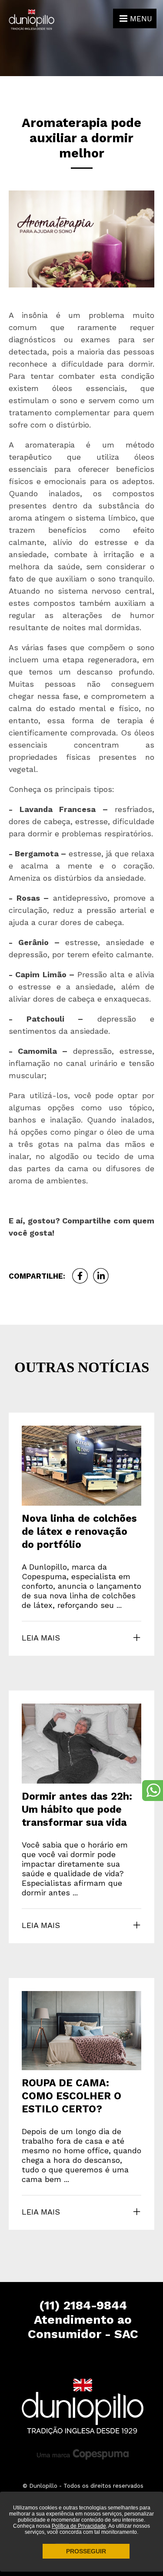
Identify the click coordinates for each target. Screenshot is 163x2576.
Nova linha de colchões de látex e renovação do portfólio (79, 1532)
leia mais (41, 1638)
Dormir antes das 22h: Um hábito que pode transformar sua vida (77, 1809)
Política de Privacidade (79, 2526)
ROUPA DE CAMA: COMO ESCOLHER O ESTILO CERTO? (72, 2096)
